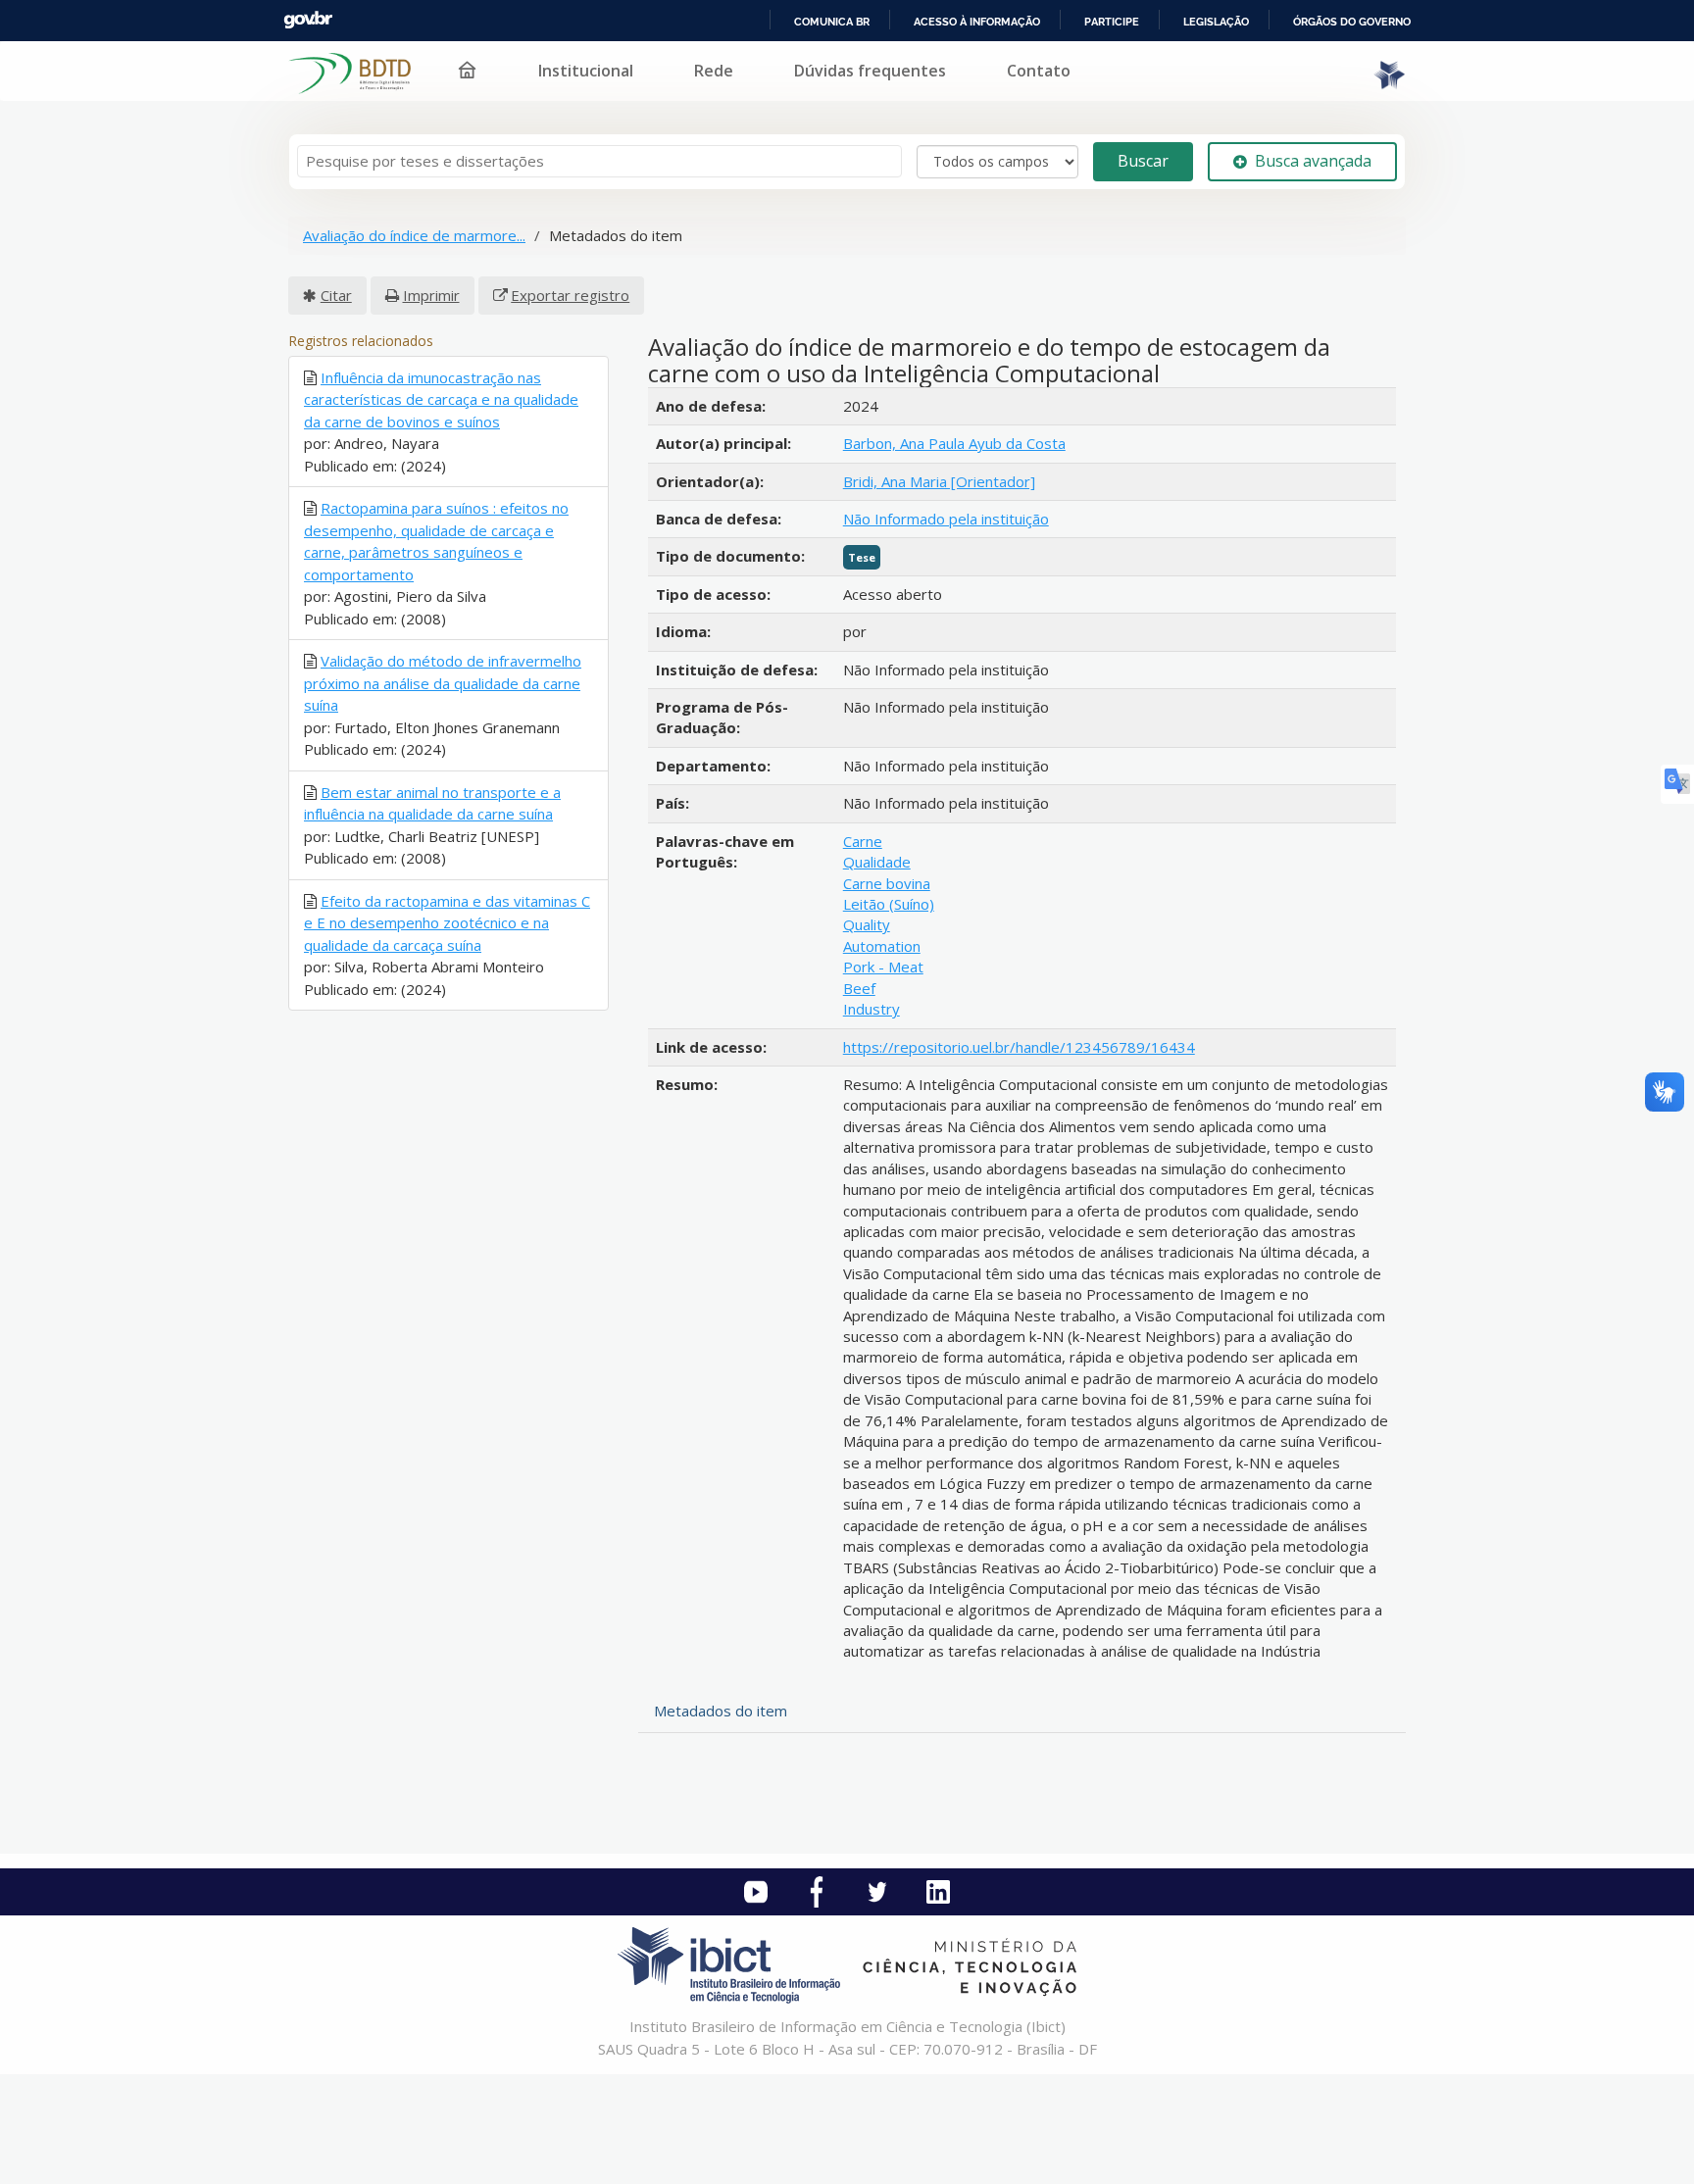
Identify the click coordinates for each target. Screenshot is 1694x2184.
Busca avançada (1313, 161)
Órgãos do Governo (1352, 22)
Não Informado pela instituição (946, 519)
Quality (867, 924)
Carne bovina (887, 883)
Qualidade (877, 862)
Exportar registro (570, 295)
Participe (1112, 22)
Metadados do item (721, 1711)
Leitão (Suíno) (889, 904)
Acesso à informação (977, 22)
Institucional (586, 71)
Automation (882, 946)
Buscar (1143, 161)
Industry (872, 1009)
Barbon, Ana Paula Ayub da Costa (954, 443)
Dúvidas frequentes (870, 71)
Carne (863, 841)
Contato (1039, 71)
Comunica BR (832, 22)
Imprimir (431, 295)
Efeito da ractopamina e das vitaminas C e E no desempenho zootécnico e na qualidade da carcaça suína (447, 923)
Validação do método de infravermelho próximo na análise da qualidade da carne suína (443, 683)
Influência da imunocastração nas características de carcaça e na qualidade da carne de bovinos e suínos (441, 399)
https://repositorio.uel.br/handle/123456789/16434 (1019, 1047)
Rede (714, 71)
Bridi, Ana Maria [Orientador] (939, 481)
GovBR (308, 20)
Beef (859, 988)
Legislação (1216, 22)
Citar (336, 295)
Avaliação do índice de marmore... (414, 235)
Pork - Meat (883, 967)
